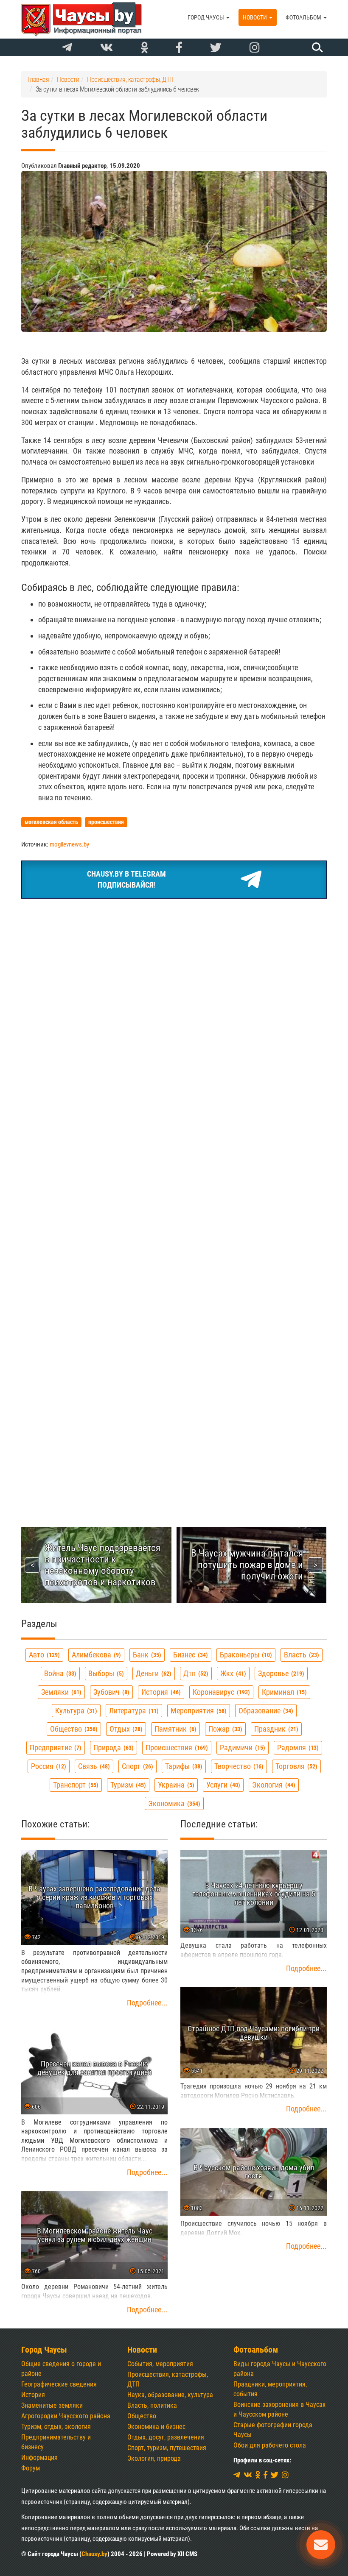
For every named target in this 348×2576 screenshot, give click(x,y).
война (59, 1673)
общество (73, 1729)
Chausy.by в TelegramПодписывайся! (126, 879)
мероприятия (198, 1711)
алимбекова (95, 1655)
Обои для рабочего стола (270, 2445)
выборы (105, 1673)
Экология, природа (154, 2458)
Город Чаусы (206, 17)
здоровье (280, 1673)
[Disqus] (174, 1156)
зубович (110, 1692)
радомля (297, 1748)
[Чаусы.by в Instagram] (255, 48)
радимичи (241, 1748)
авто (43, 1655)
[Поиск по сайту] (316, 47)
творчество (238, 1766)
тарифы (183, 1766)
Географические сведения (59, 2384)
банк (146, 1655)
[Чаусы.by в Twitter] (216, 48)
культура (75, 1711)
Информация (39, 2458)
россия (48, 1766)
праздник (275, 1729)
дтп (195, 1673)
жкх (232, 1673)
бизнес (189, 1655)
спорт (136, 1766)
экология (273, 1785)
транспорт (75, 1785)
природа (112, 1748)
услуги (222, 1785)
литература (133, 1711)
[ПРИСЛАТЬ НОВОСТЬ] (321, 2545)
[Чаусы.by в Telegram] (67, 48)
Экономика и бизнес (156, 2427)
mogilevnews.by (69, 844)
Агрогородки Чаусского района (66, 2416)
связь (93, 1766)
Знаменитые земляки (52, 2405)
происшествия (176, 1748)
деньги (153, 1673)
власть (300, 1655)
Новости (255, 17)
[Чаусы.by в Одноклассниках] (145, 48)
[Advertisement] (174, 969)
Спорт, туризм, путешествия (167, 2448)
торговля (295, 1766)
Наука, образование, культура (170, 2395)
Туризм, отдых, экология (56, 2427)
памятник (174, 1729)
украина (175, 1785)
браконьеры (245, 1655)
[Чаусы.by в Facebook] (179, 48)
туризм (127, 1785)
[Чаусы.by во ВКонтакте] (107, 48)
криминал (283, 1692)
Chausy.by (94, 2554)
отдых (125, 1729)
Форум (31, 2468)
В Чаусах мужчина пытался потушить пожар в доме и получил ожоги (247, 1565)
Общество (142, 2416)
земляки (60, 1692)
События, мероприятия (160, 2364)
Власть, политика (152, 2405)
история (160, 1692)
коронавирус (220, 1692)
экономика (173, 1803)
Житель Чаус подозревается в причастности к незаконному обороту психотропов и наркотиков (102, 1565)
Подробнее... (147, 2003)
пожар (224, 1729)
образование (265, 1711)
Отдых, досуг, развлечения (166, 2437)
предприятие (55, 1748)
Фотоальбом (304, 17)
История (33, 2395)
